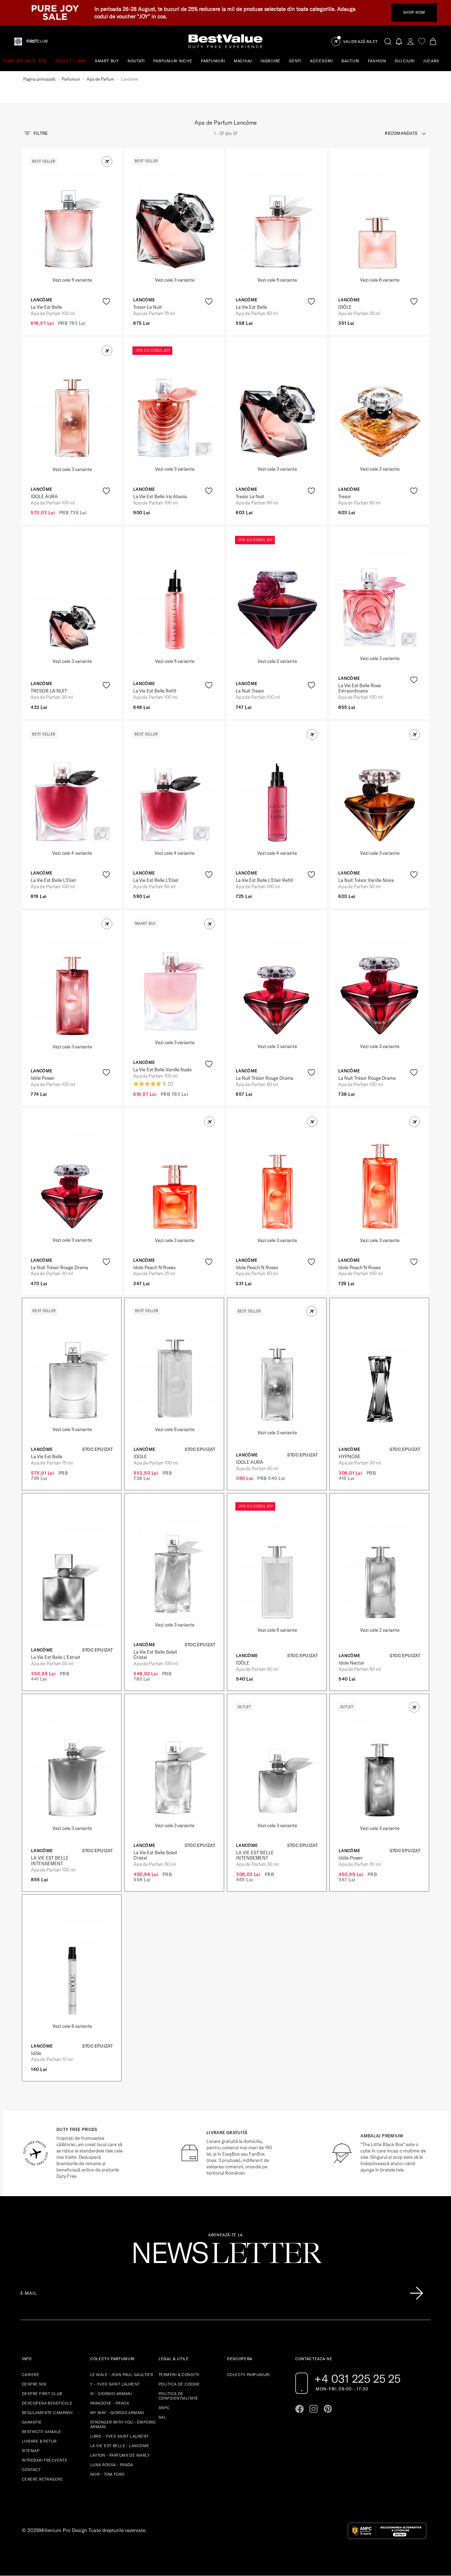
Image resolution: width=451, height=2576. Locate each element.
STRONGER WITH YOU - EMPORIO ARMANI (123, 2424)
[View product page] (72, 224)
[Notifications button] (399, 41)
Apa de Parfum (100, 79)
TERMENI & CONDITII (179, 2375)
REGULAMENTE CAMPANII (47, 2413)
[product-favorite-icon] (106, 302)
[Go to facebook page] (299, 2409)
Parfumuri (71, 79)
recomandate (401, 133)
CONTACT (31, 2470)
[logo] (225, 41)
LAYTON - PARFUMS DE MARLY (120, 2455)
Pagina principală (39, 79)
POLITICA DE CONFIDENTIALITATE (178, 2396)
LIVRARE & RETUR (39, 2441)
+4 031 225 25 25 (357, 2378)
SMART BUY (107, 61)
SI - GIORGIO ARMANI (111, 2394)
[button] (107, 161)
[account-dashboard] (410, 41)
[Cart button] (433, 41)
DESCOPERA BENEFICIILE (47, 2403)
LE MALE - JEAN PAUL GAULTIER (122, 2375)
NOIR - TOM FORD (107, 2474)
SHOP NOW (414, 12)
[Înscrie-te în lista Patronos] (416, 2293)
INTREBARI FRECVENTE (45, 2460)
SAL (162, 2417)
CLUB (37, 41)
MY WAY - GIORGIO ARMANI (117, 2413)
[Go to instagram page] (314, 2409)
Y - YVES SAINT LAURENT (115, 2384)
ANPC (164, 2408)
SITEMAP (31, 2451)
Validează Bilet (360, 42)
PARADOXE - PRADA (110, 2403)
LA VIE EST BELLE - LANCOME (120, 2446)
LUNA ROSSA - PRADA (112, 2465)
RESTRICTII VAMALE (41, 2432)
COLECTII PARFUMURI (248, 2375)
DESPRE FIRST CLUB (42, 2394)
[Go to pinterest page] (328, 2409)
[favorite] (422, 41)
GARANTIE (32, 2422)
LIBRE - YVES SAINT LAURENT (119, 2436)
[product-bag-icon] (106, 319)
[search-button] (388, 41)
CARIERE (30, 2375)
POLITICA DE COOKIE (179, 2384)
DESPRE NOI (34, 2384)
